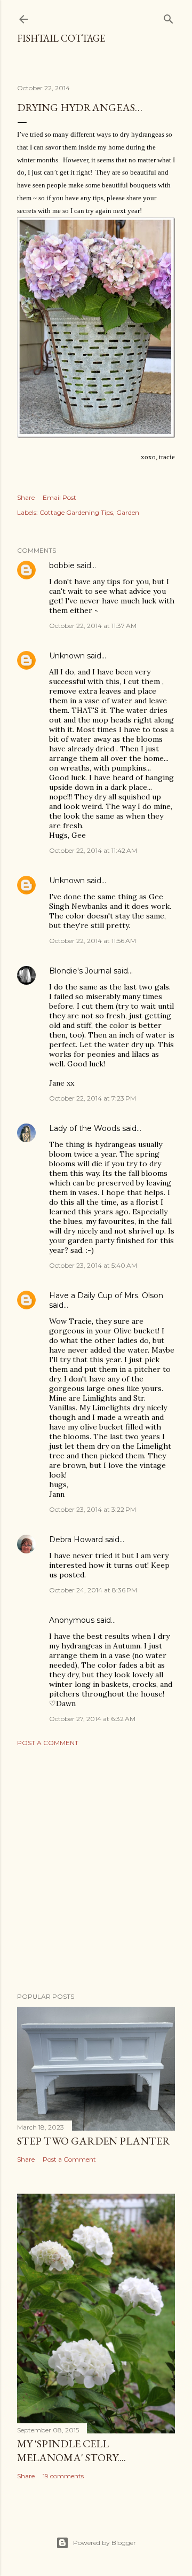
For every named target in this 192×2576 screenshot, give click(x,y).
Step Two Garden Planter (94, 2141)
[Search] (169, 17)
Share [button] (26, 497)
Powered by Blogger (105, 2543)
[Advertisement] (96, 1870)
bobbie (62, 566)
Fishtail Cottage (61, 38)
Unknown (67, 656)
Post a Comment (48, 1743)
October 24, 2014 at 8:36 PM (93, 1590)
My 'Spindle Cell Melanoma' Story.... (71, 2451)
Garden (128, 512)
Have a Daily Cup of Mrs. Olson (106, 1295)
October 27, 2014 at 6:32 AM (92, 1719)
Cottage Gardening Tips (76, 512)
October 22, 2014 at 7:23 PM (93, 1098)
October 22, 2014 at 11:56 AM (93, 941)
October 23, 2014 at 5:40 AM (93, 1265)
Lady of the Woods (85, 1128)
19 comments (63, 2476)
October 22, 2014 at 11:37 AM (93, 626)
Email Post (59, 497)
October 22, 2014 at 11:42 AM (93, 850)
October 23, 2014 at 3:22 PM (93, 1509)
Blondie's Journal (80, 971)
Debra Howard (76, 1540)
